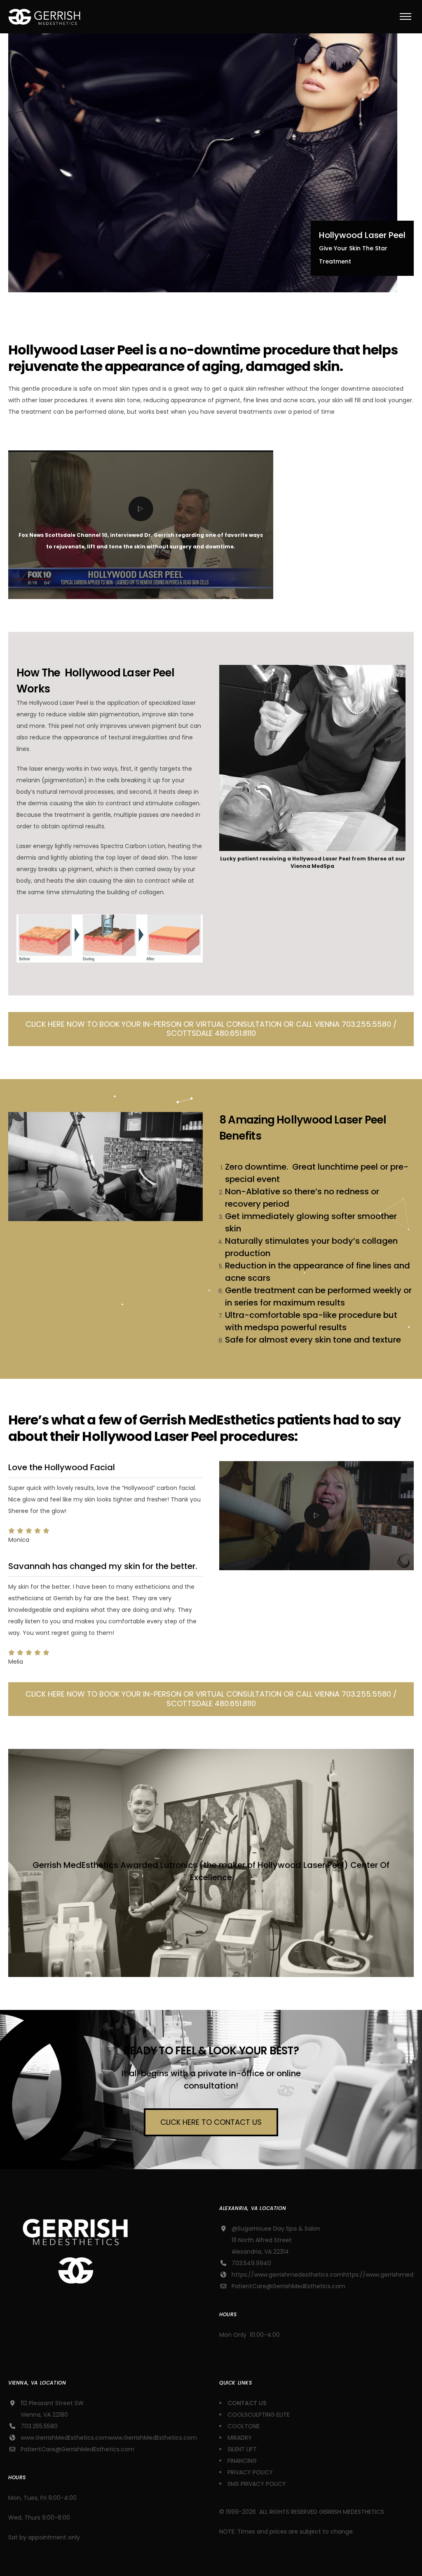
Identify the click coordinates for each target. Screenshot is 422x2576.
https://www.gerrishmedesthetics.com (287, 2275)
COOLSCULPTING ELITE (259, 2415)
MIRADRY (240, 2438)
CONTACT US (248, 2403)
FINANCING (242, 2461)
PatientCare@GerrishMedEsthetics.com (288, 2286)
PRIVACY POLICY (250, 2472)
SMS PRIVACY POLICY (257, 2484)
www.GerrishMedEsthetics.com (65, 2438)
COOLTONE (244, 2426)
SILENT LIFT (242, 2449)
